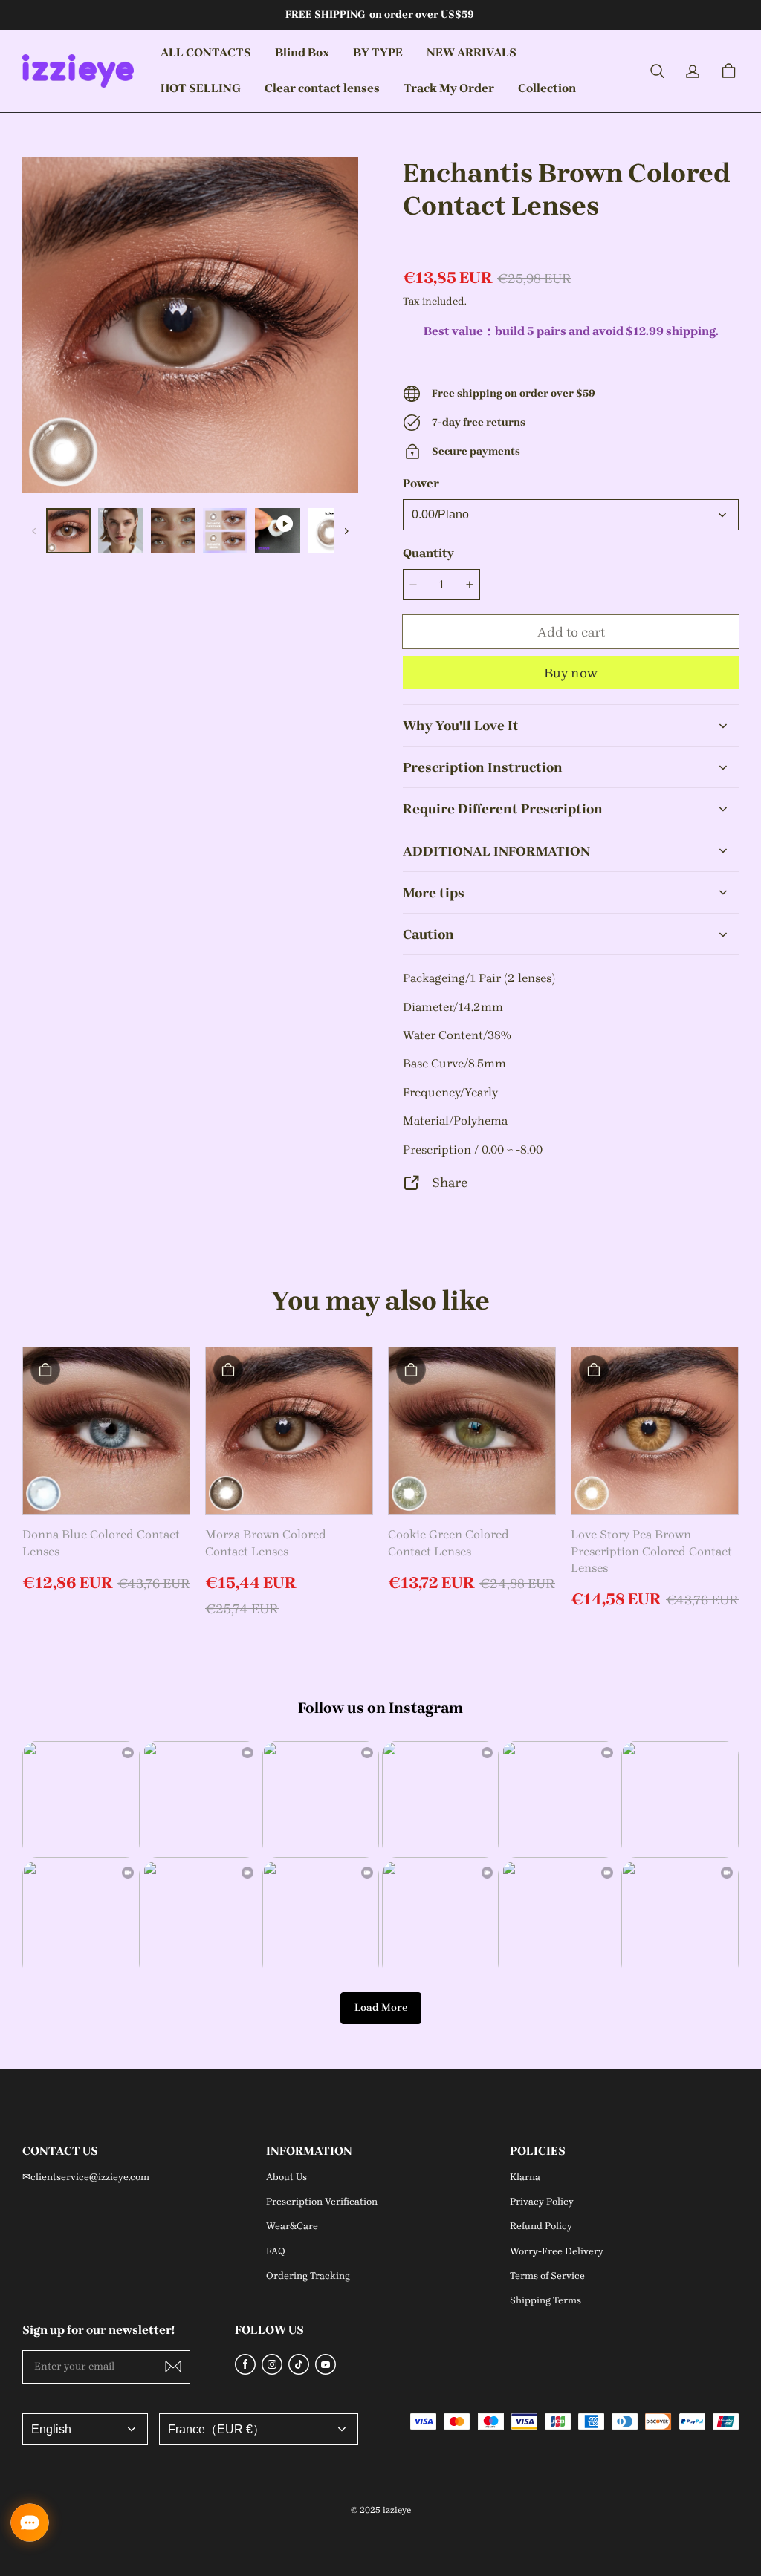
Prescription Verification (322, 2201)
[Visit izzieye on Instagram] (272, 2371)
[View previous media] (34, 531)
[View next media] (346, 531)
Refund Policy (541, 2226)
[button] (657, 71)
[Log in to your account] (693, 71)
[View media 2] (120, 530)
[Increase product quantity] (470, 585)
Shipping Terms (545, 2300)
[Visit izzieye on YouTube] (326, 2371)
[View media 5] (277, 530)
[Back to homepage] (78, 71)
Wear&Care (292, 2226)
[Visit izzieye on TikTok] (299, 2371)
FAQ (276, 2251)
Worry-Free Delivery (557, 2251)
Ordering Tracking (308, 2276)
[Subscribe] (173, 2367)
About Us (286, 2177)
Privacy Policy (542, 2201)
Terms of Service (547, 2276)
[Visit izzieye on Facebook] (245, 2371)
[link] (302, 53)
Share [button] (450, 1182)
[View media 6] (330, 530)
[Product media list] (190, 325)
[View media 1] (68, 530)
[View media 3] (173, 530)
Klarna (525, 2177)
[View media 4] (225, 530)
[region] (190, 530)
